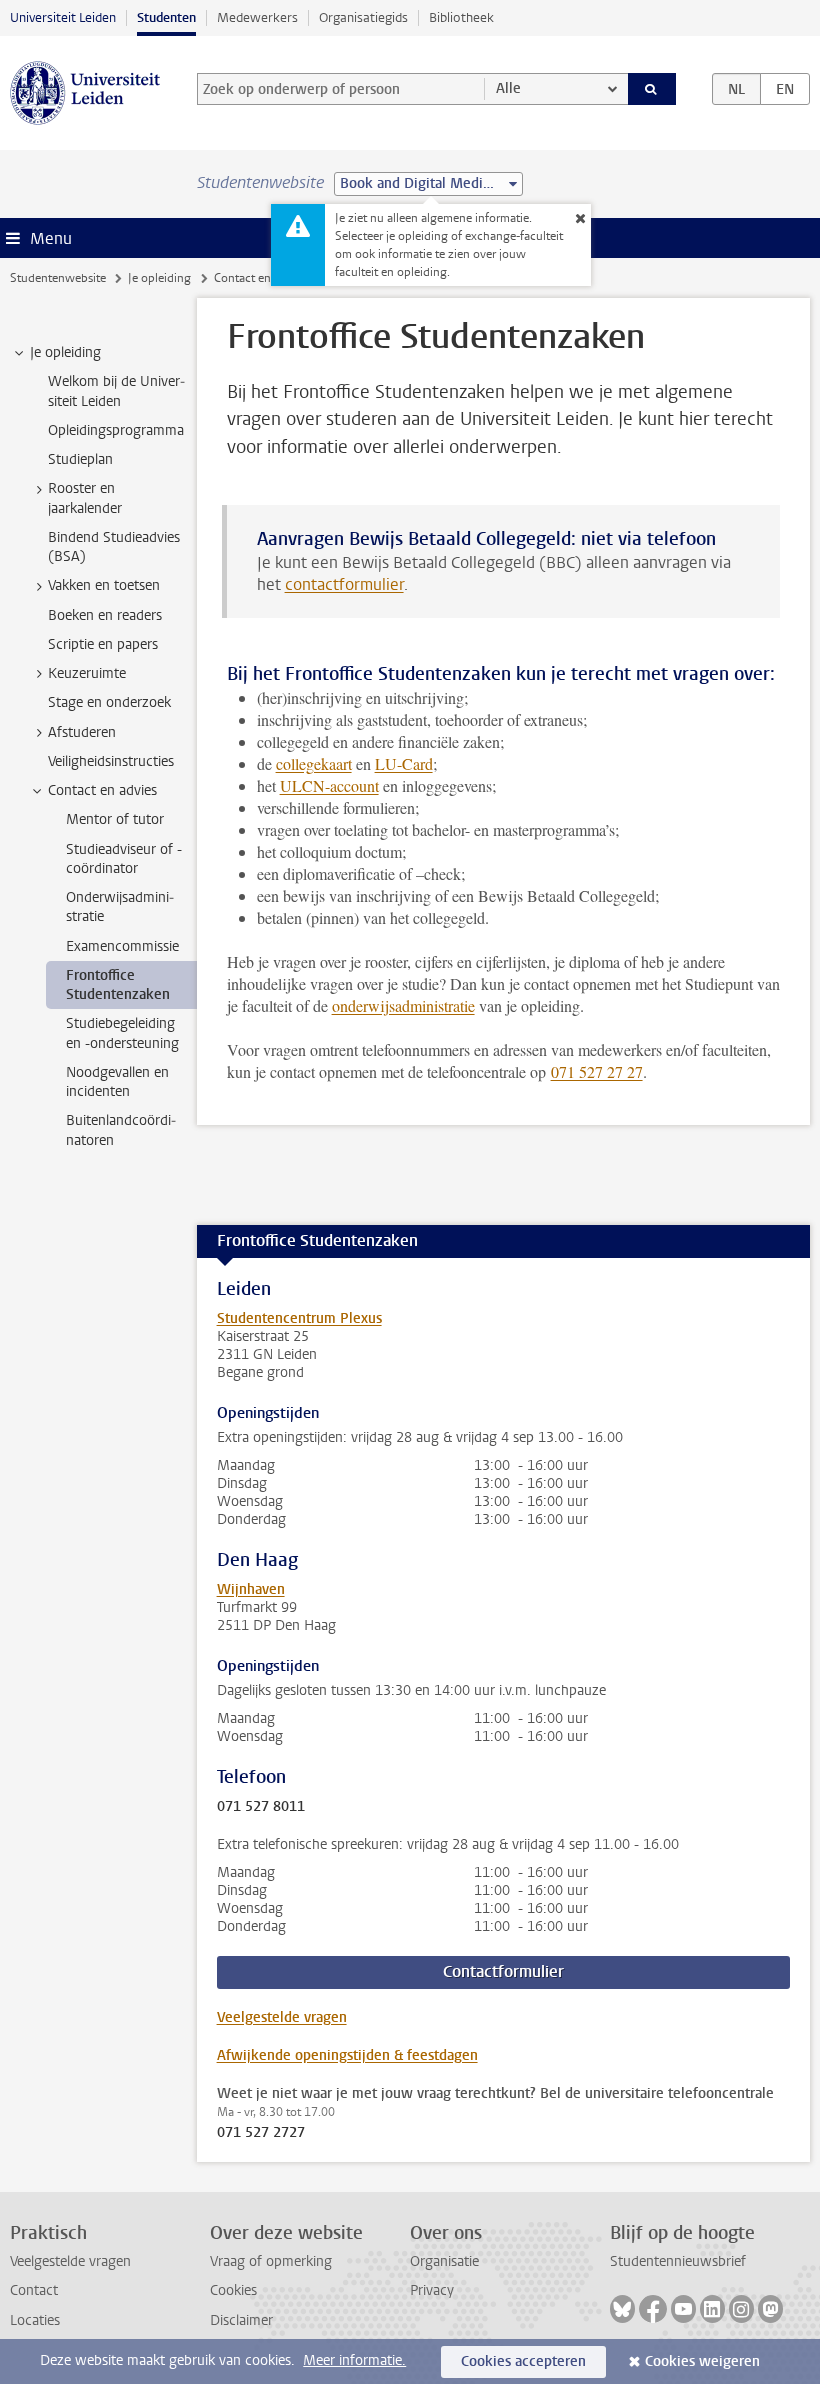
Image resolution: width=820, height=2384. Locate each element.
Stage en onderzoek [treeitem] (109, 702)
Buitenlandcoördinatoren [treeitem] (121, 1130)
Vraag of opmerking (271, 2261)
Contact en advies (260, 278)
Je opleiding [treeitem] (65, 352)
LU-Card (404, 763)
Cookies (233, 2290)
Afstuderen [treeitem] (82, 732)
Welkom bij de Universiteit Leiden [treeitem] (116, 391)
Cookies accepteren (523, 2361)
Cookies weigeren (702, 2361)
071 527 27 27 (597, 1071)
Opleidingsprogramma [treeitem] (116, 430)
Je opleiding (159, 278)
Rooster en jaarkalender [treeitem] (85, 498)
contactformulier (344, 584)
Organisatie (444, 2261)
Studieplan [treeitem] (80, 459)
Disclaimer (241, 2320)
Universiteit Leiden (63, 17)
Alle (508, 88)
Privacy (432, 2290)
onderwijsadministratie (403, 1005)
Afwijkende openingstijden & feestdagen (347, 2055)
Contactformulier (503, 1971)
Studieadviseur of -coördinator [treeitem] (124, 859)
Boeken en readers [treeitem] (105, 615)
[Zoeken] (652, 89)
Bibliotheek (461, 17)
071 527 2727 (261, 2133)
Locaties (35, 2320)
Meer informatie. (354, 2360)
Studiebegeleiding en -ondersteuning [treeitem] (122, 1033)
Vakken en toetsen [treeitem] (104, 585)
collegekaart (314, 763)
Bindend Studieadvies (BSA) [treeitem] (114, 547)
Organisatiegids (363, 17)
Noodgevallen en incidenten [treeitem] (117, 1082)
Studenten (166, 17)
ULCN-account (329, 785)
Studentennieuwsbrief (678, 2261)
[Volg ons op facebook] (653, 2309)
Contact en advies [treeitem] (102, 790)
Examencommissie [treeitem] (122, 946)
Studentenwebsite (58, 278)
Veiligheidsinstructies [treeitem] (111, 761)
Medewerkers (257, 17)
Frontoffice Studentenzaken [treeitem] (118, 985)
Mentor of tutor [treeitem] (115, 819)
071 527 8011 (261, 1807)
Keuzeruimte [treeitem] (87, 673)
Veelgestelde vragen (282, 2017)
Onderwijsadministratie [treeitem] (120, 907)
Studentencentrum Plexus (299, 1318)
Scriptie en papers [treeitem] (103, 644)
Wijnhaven (251, 1589)
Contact (34, 2290)
